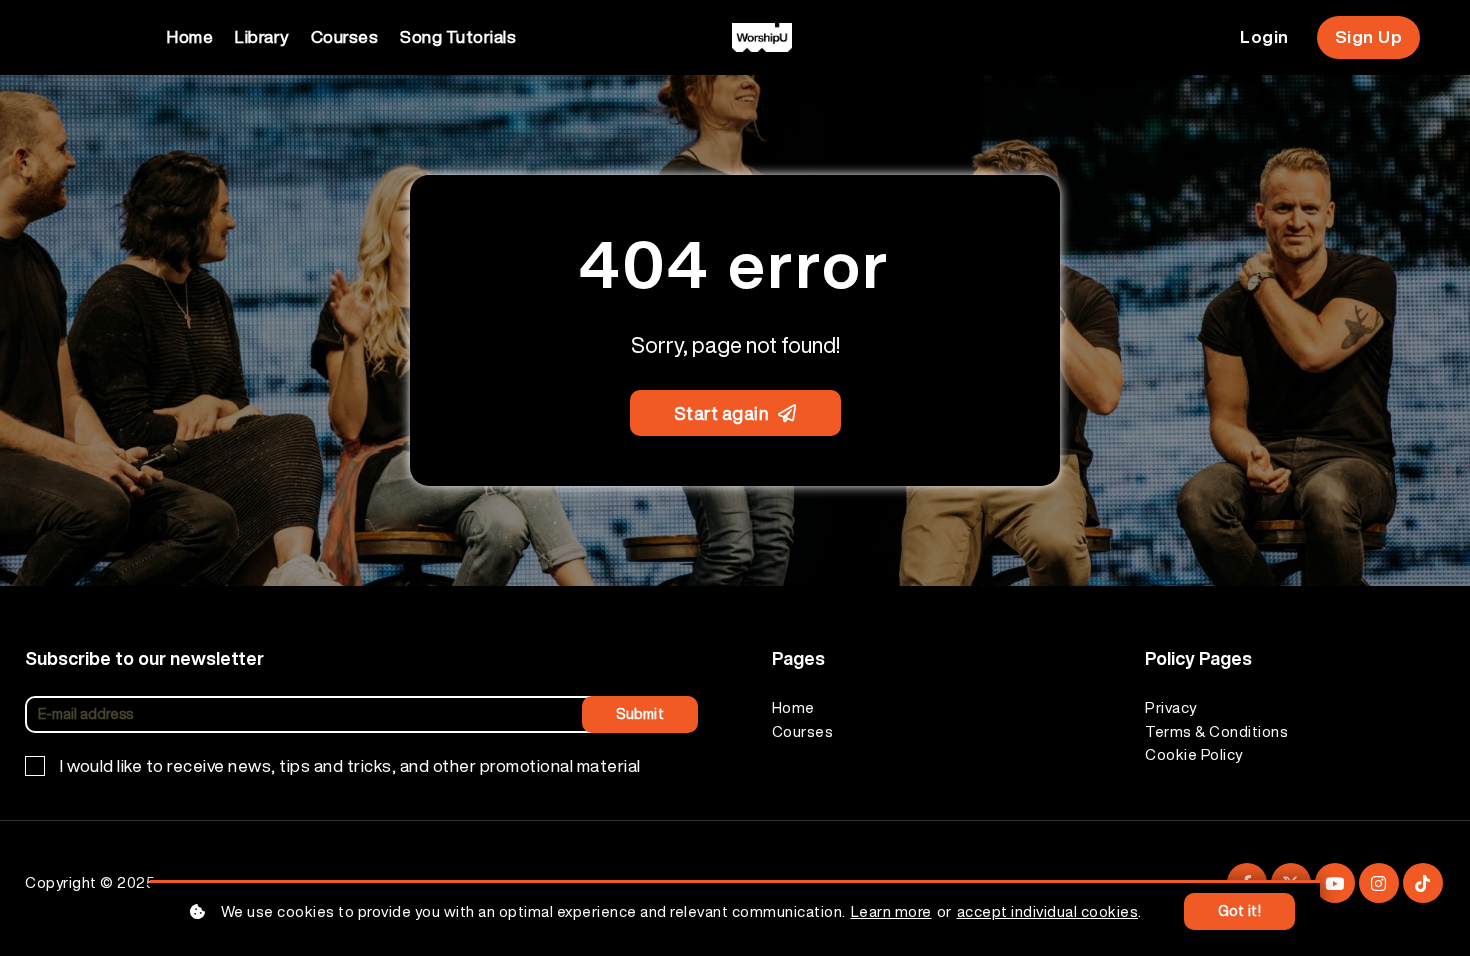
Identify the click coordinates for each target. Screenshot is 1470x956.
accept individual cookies (1048, 911)
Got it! (1240, 911)
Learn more (891, 911)
